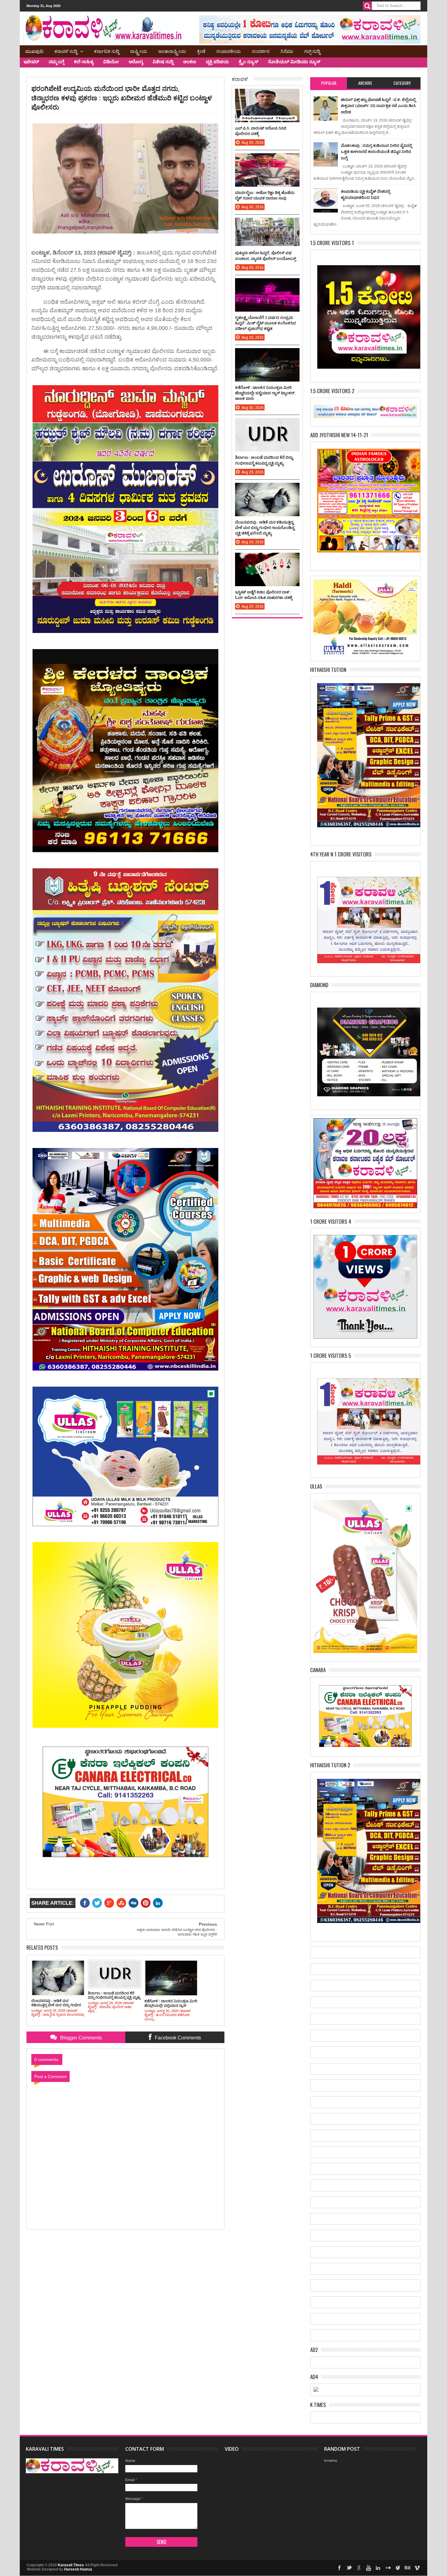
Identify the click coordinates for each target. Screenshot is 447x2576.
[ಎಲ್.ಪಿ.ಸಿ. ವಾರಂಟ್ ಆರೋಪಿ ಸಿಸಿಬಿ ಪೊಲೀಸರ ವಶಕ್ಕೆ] (267, 95)
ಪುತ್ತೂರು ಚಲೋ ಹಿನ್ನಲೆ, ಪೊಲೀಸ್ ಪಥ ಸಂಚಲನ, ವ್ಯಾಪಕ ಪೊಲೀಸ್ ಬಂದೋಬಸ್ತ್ (266, 255)
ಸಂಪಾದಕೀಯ (229, 51)
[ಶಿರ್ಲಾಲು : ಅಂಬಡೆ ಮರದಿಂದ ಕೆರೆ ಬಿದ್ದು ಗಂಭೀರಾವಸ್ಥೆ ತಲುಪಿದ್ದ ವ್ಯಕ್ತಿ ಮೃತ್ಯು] (267, 424)
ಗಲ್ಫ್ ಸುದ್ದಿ (312, 51)
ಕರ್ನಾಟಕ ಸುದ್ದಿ (107, 51)
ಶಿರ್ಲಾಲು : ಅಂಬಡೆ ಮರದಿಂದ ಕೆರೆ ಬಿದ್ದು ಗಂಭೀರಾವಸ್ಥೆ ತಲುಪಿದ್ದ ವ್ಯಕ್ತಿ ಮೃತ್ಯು (264, 460)
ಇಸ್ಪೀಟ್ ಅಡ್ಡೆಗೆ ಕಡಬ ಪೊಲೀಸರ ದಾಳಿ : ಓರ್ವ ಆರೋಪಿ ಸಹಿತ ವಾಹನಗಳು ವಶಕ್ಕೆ (264, 595)
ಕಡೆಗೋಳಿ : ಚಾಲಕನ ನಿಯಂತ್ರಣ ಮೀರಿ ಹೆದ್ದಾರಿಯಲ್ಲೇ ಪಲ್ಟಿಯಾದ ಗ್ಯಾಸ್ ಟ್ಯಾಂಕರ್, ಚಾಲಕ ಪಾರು (265, 393)
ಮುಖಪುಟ (34, 51)
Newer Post (44, 1924)
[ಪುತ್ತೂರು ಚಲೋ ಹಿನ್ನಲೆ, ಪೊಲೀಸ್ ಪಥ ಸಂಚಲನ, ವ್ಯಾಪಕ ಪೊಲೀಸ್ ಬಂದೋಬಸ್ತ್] (267, 224)
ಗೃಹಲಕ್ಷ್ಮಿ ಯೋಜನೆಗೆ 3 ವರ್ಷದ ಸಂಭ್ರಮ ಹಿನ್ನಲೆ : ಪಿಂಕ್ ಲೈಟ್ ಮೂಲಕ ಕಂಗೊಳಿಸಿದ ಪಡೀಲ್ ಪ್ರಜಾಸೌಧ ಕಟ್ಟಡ (265, 323)
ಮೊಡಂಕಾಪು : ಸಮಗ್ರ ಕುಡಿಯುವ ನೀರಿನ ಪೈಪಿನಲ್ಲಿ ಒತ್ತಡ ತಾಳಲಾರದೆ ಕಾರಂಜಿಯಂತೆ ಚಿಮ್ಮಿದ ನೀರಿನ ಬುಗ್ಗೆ (376, 152)
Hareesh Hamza (78, 2569)
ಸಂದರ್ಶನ (261, 51)
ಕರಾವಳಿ (240, 79)
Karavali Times (71, 2565)
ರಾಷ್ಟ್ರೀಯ (139, 51)
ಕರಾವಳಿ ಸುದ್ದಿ (66, 51)
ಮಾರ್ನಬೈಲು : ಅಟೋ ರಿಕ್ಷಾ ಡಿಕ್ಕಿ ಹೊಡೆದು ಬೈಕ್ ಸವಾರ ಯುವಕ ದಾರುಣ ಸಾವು (265, 195)
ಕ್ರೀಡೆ (201, 51)
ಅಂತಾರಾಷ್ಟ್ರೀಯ (172, 51)
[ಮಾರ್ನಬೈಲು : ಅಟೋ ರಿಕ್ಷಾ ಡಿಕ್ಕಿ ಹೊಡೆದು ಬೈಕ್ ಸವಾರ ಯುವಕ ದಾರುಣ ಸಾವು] (267, 159)
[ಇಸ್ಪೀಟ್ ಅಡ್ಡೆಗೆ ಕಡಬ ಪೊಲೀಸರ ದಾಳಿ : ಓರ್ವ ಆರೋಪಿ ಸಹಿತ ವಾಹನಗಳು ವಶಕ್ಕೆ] (267, 559)
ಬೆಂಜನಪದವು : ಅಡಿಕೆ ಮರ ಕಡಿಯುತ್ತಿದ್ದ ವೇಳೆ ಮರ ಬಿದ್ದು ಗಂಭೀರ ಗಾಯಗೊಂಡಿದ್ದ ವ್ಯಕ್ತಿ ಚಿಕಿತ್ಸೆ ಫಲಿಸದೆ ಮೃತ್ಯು (265, 527)
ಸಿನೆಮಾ (287, 51)
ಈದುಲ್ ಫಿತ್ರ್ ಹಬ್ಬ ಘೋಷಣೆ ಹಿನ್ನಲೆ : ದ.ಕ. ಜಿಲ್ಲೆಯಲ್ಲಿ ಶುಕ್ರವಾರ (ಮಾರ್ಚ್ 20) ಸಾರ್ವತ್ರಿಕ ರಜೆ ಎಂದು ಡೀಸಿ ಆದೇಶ (378, 106)
